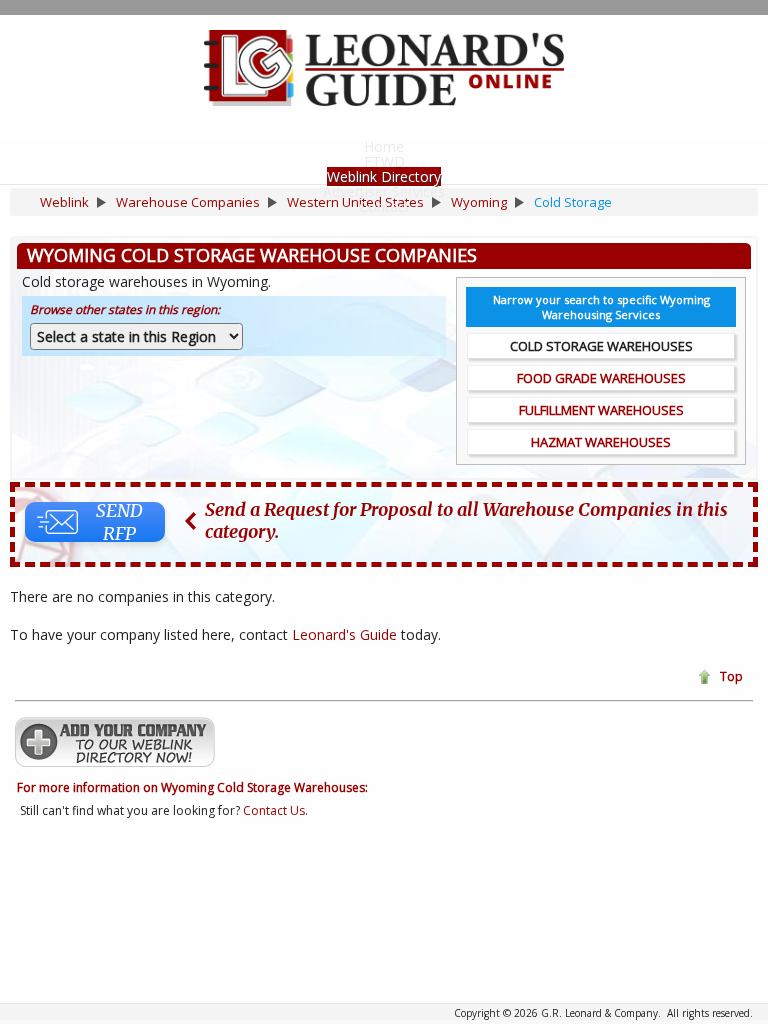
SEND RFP (119, 522)
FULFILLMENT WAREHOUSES (601, 410)
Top (731, 676)
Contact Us (274, 810)
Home (384, 146)
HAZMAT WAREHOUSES (601, 442)
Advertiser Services (384, 191)
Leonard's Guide (344, 634)
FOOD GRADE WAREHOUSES (601, 378)
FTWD (384, 161)
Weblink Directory (384, 176)
